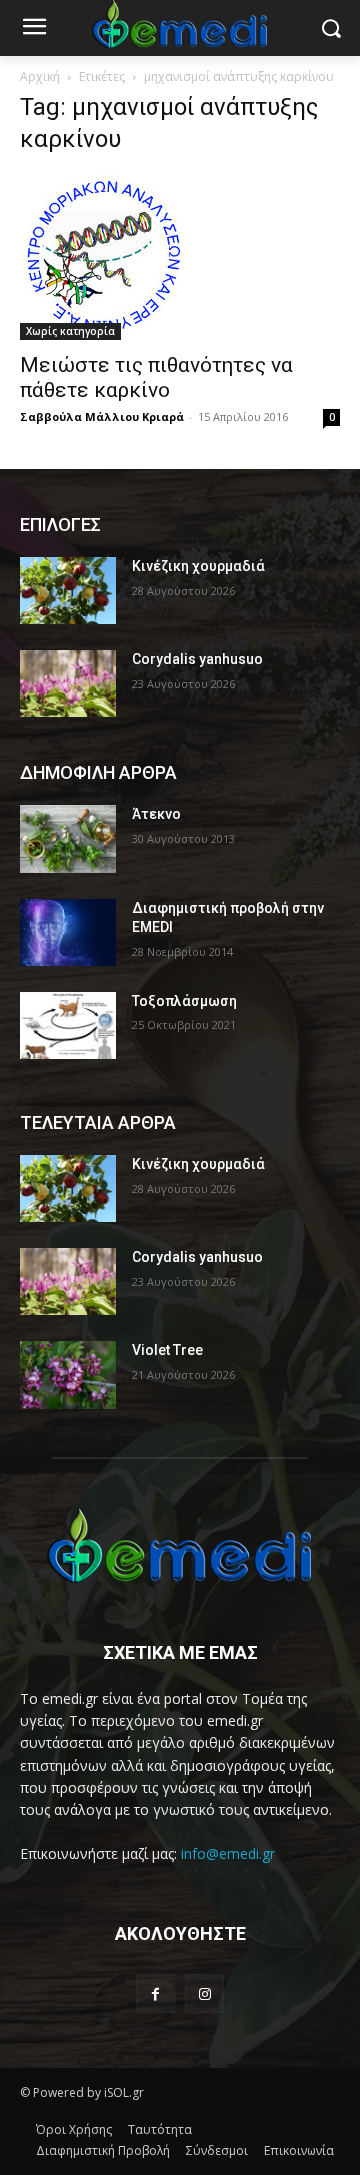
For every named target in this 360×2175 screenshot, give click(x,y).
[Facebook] (155, 1993)
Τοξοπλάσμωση (184, 1001)
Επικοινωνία (299, 2150)
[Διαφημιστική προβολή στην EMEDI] (68, 932)
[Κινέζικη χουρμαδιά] (68, 590)
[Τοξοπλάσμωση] (68, 1025)
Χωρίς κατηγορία (70, 331)
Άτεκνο (156, 814)
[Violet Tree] (68, 1374)
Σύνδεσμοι (217, 2150)
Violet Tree (167, 1350)
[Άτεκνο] (68, 838)
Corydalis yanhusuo (197, 659)
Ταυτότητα (160, 2129)
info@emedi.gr (228, 1853)
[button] (330, 28)
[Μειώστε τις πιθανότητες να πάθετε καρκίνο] (180, 257)
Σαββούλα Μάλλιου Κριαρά (102, 416)
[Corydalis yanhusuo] (68, 683)
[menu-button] (34, 29)
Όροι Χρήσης (74, 2129)
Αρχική (40, 76)
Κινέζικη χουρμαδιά (198, 566)
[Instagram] (204, 1993)
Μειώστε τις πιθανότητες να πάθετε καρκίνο (156, 377)
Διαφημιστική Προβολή (103, 2150)
